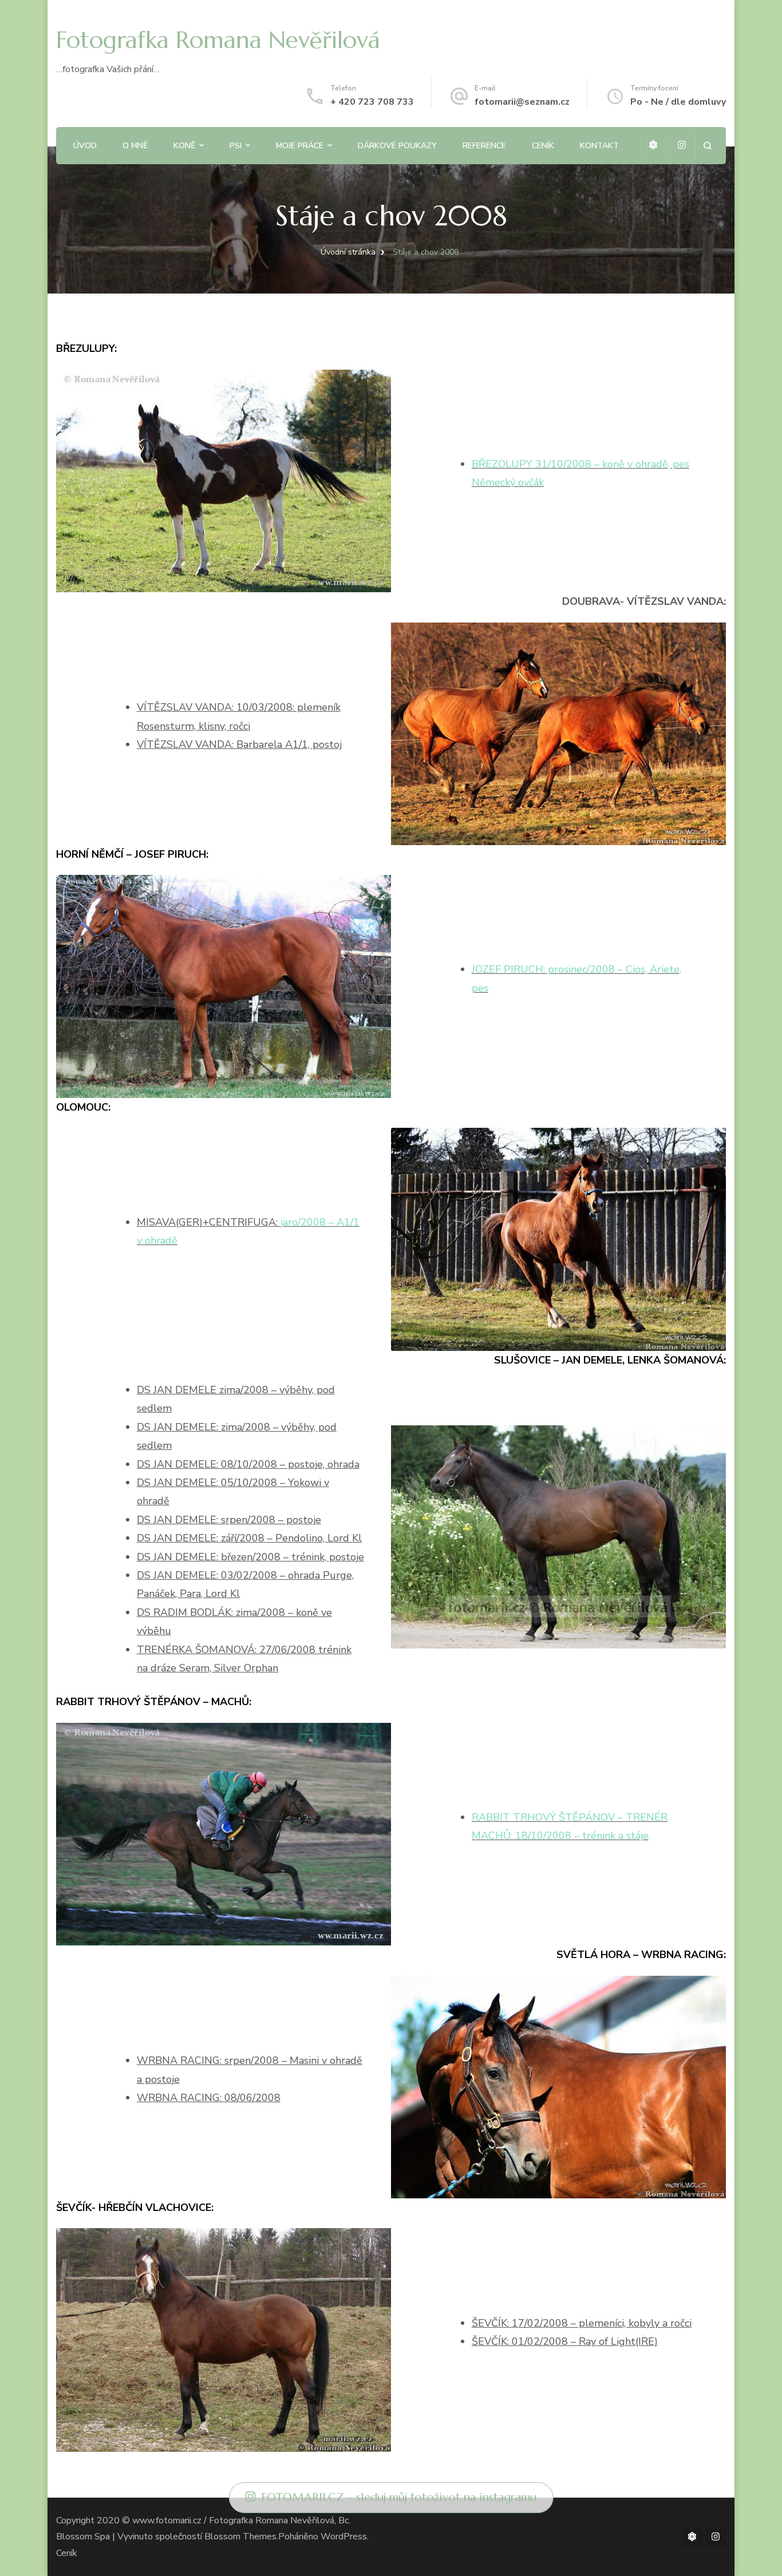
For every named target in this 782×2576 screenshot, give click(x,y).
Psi (236, 146)
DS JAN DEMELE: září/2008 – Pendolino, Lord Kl (249, 1538)
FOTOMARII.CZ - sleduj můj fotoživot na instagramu (399, 2497)
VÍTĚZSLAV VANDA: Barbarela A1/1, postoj (239, 744)
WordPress (344, 2537)
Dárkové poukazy (397, 146)
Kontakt (599, 146)
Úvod (85, 146)
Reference (484, 146)
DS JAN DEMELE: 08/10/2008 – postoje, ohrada (248, 1464)
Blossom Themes (240, 2537)
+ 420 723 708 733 (372, 102)
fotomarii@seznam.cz (522, 102)
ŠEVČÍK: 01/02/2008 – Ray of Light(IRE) (565, 2341)
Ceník (543, 146)
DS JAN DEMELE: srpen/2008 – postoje (229, 1520)
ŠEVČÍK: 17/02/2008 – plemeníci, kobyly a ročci (582, 2323)
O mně (135, 146)
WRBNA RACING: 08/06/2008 (209, 2098)
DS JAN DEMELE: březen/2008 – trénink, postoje (250, 1557)
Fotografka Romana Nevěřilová (218, 40)
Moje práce (300, 146)
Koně (184, 146)
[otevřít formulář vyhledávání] (707, 146)
